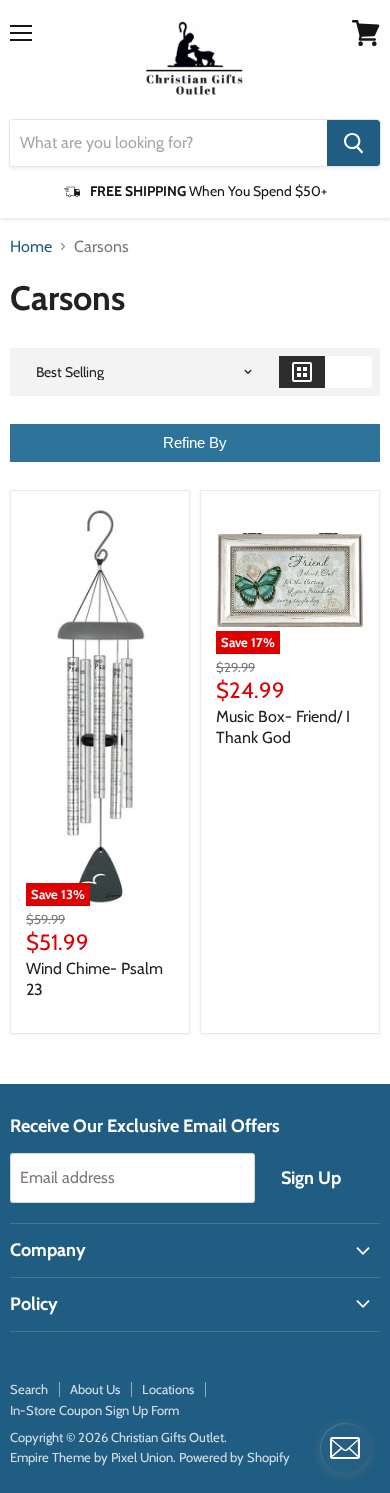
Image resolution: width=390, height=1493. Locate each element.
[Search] (353, 143)
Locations (168, 1389)
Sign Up (311, 1178)
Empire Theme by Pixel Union (91, 1457)
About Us (95, 1389)
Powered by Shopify (234, 1457)
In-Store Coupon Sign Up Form (94, 1410)
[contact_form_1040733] (345, 1448)
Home (31, 247)
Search (29, 1389)
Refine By (195, 442)
